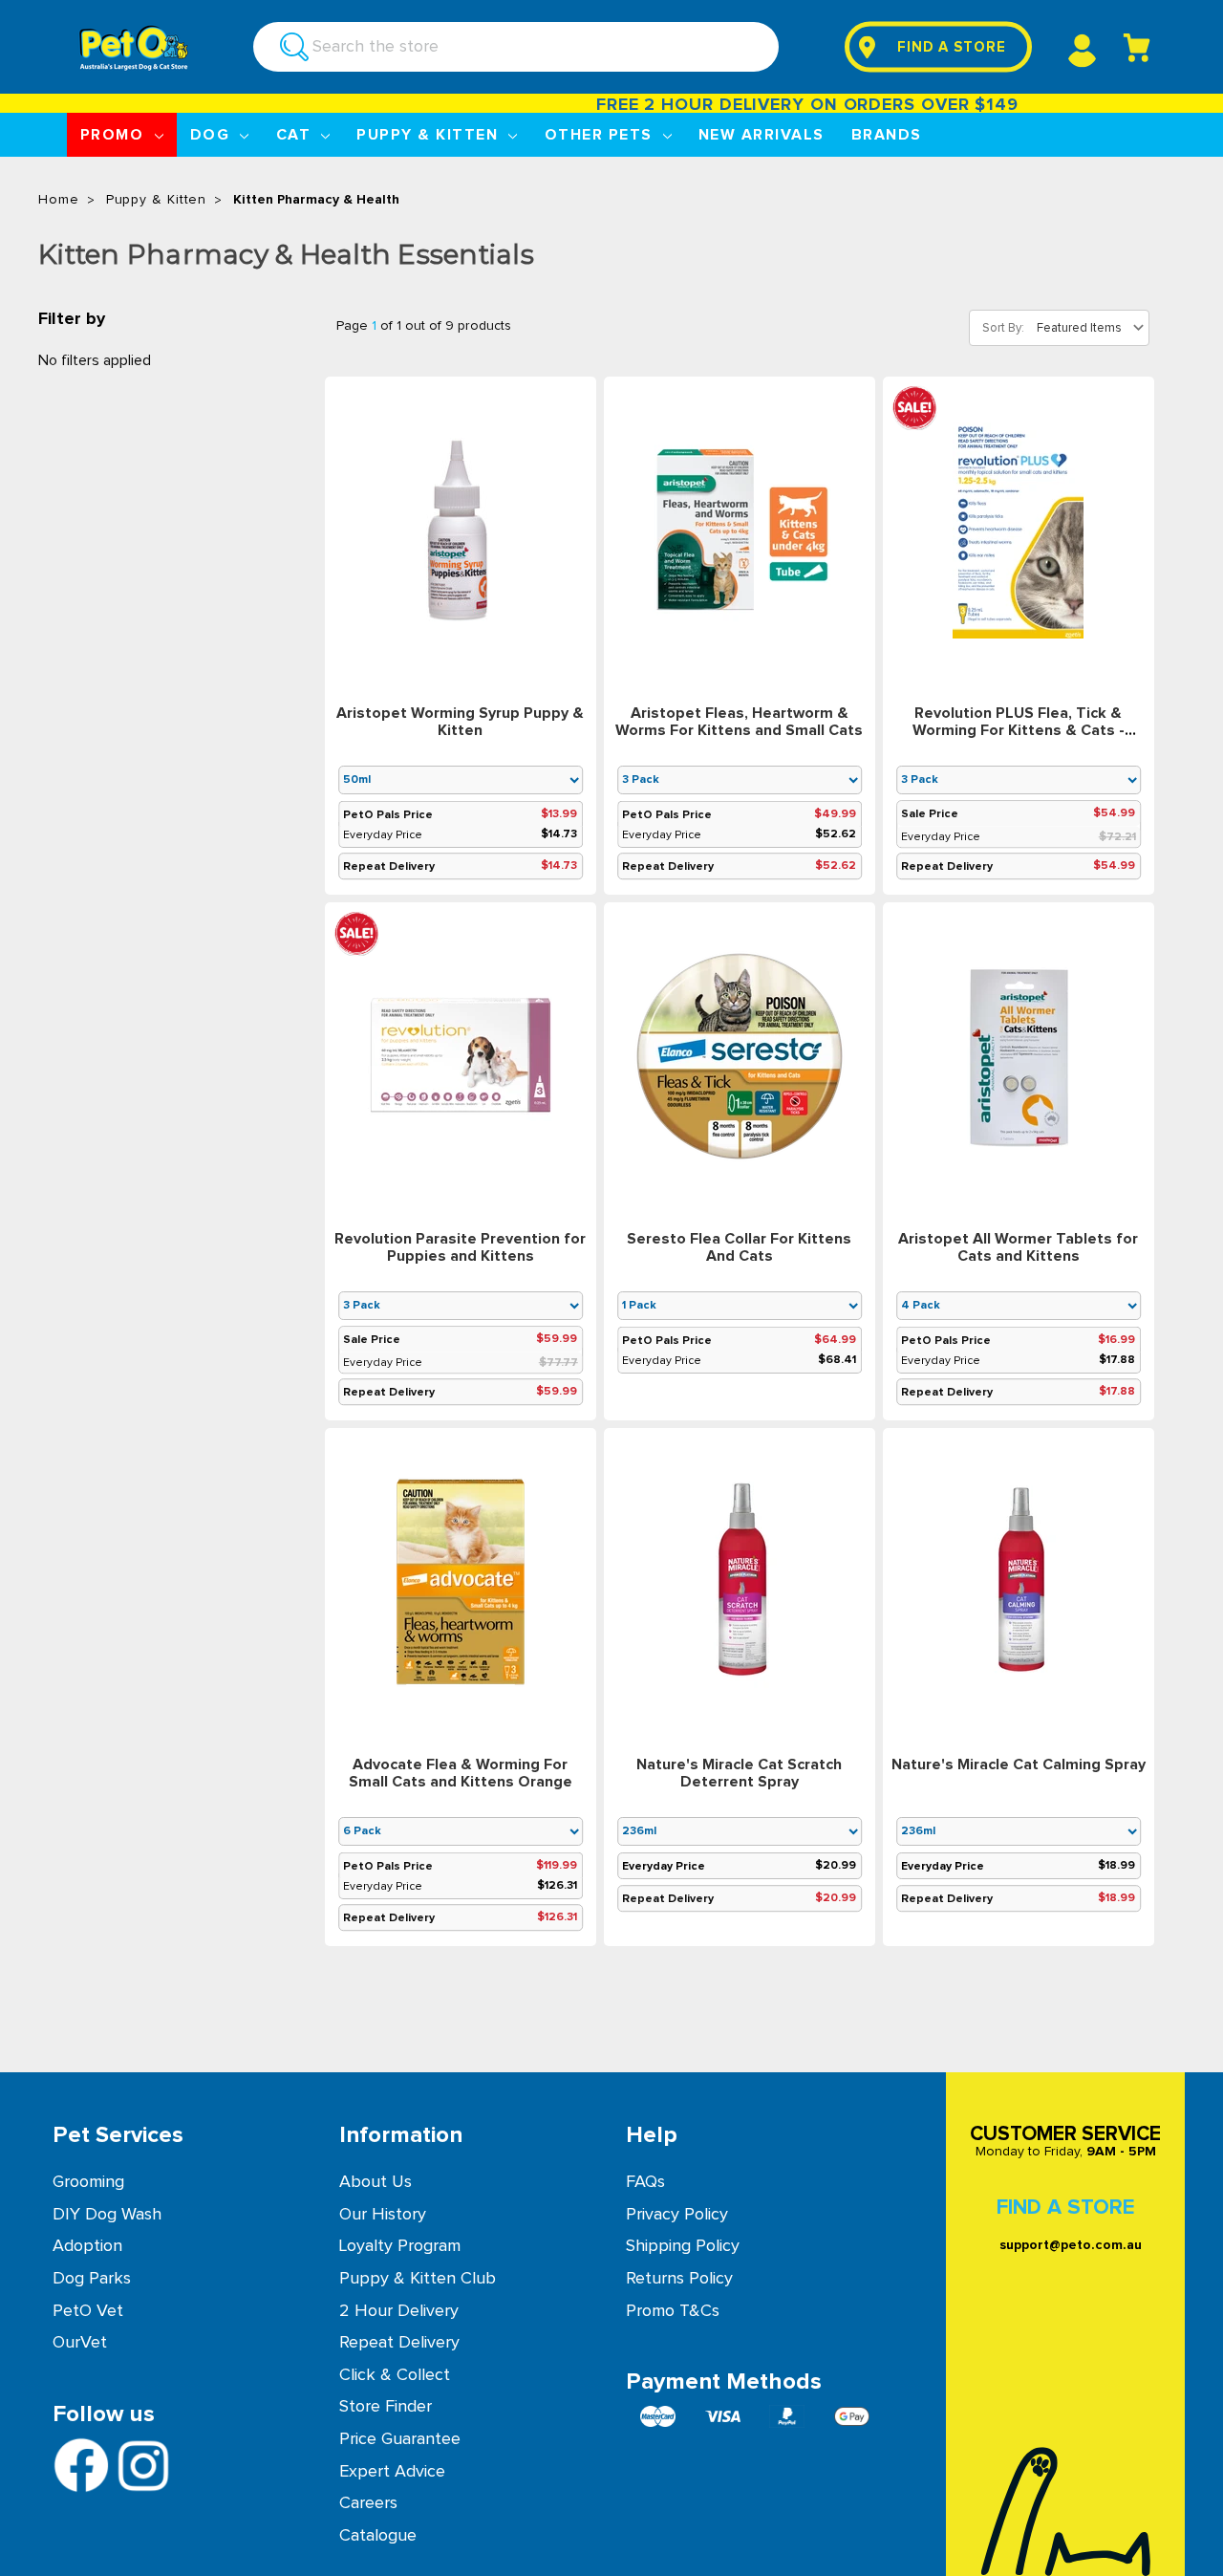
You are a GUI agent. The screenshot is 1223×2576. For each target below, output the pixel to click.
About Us (375, 2182)
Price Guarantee (400, 2439)
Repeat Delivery (399, 2343)
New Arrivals (762, 135)
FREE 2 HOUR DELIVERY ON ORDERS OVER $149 (790, 105)
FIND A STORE (952, 47)
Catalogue (378, 2536)
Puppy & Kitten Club (418, 2279)
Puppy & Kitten (429, 135)
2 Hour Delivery (399, 2311)
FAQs (645, 2182)
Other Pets (601, 135)
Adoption (87, 2246)
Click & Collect (395, 2375)
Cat (296, 135)
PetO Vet (88, 2311)
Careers (368, 2503)
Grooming (88, 2182)
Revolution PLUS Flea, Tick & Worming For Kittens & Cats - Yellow (1019, 730)
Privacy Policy (677, 2215)
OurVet (80, 2343)
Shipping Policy (683, 2246)
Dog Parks (92, 2279)
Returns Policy (679, 2279)
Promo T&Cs (673, 2311)
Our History (383, 2215)
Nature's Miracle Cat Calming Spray (1019, 1764)
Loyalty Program (400, 2246)
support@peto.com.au (1071, 2245)
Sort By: (1003, 328)
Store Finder (386, 2407)
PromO (115, 135)
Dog (213, 135)
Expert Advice (392, 2472)
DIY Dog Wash (107, 2215)
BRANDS (887, 135)
